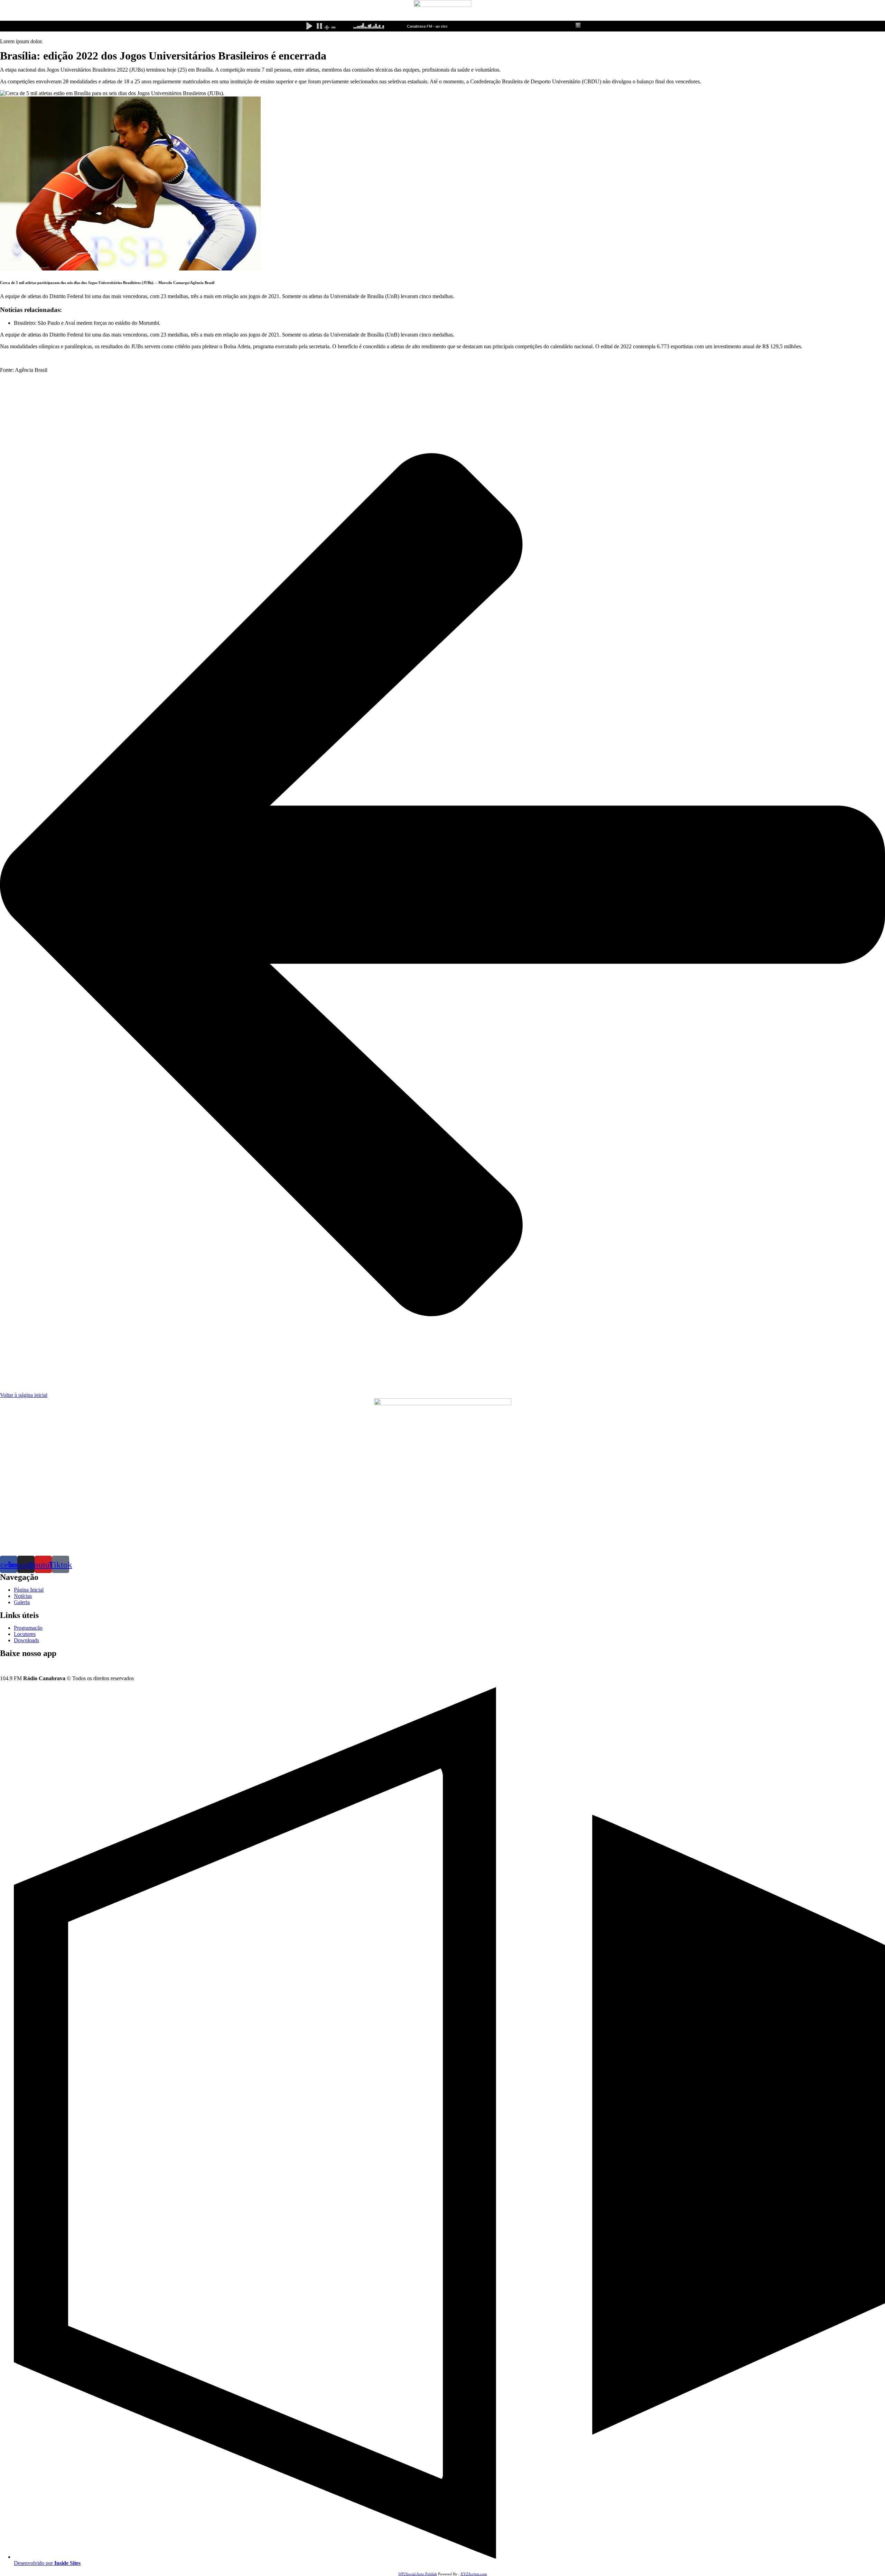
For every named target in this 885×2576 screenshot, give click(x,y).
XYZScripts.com (474, 2574)
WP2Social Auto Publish (418, 2574)
